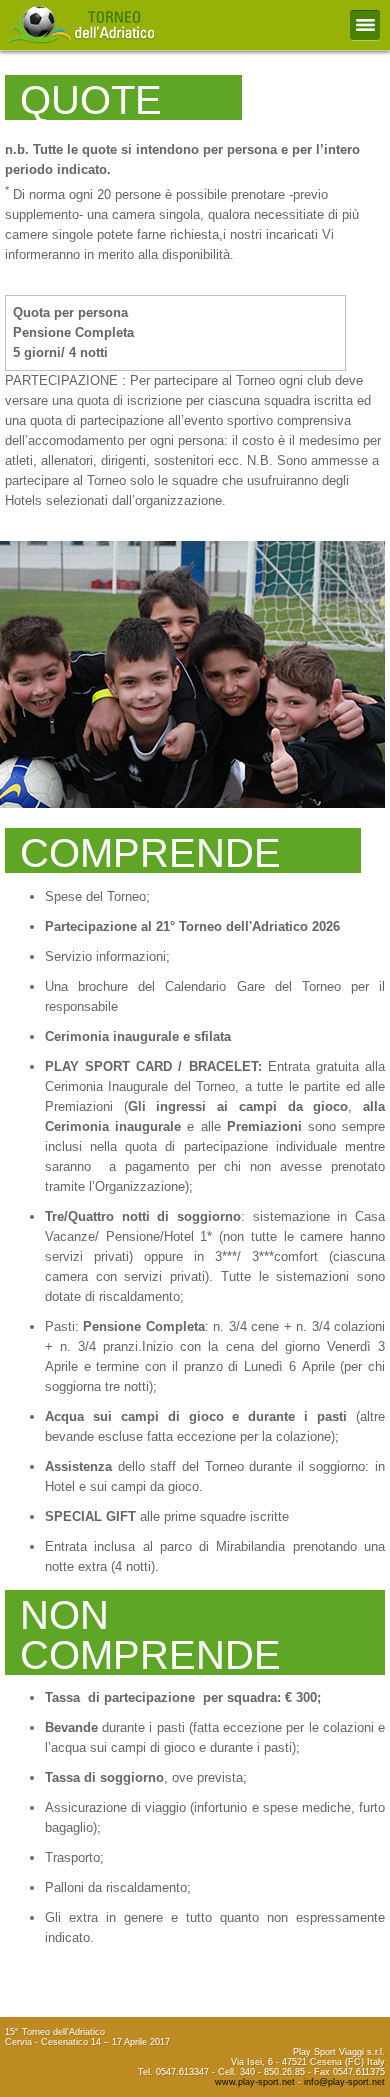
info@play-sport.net (344, 2082)
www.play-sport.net (255, 2082)
